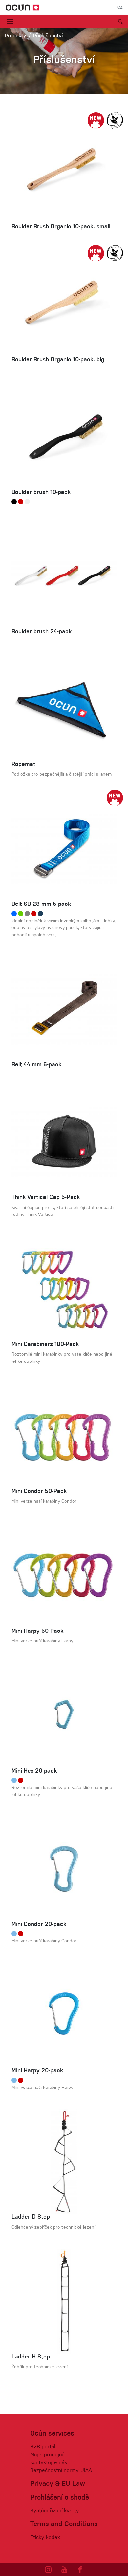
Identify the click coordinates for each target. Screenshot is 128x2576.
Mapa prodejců (47, 2455)
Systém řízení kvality (55, 2511)
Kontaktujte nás (49, 2463)
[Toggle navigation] (10, 22)
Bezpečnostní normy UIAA (61, 2471)
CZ (120, 8)
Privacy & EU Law (58, 2484)
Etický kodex (45, 2538)
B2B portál (43, 2447)
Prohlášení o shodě (60, 2498)
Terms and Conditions (64, 2524)
